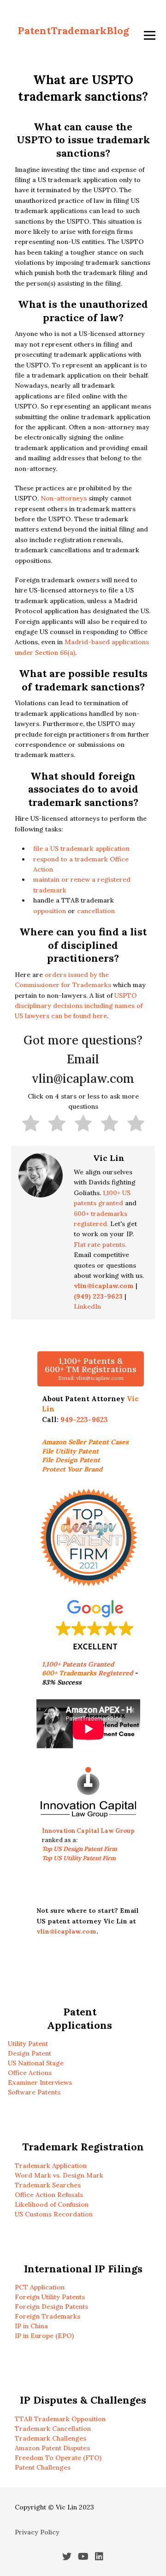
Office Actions (30, 2073)
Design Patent (30, 2053)
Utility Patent (28, 2044)
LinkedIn (87, 1306)
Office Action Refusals (49, 2195)
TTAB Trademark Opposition (60, 2419)
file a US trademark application (81, 848)
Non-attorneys (64, 498)
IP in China (31, 2326)
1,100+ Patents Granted (79, 1664)
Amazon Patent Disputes (52, 2448)
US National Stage (36, 2063)
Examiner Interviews (40, 2082)
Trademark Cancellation (53, 2429)
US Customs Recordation (54, 2214)
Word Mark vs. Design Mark (59, 2175)
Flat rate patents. (100, 1245)
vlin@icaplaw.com (66, 1931)
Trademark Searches (48, 2185)
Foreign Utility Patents (50, 2297)
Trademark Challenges (50, 2438)
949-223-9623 (84, 1419)
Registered (87, 1673)
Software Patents (34, 2092)
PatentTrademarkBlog (73, 31)
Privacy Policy (37, 2532)
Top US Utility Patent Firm (79, 1858)
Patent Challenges (43, 2467)
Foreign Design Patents (51, 2307)
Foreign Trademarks (47, 2316)
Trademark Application (51, 2166)
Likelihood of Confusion (52, 2204)
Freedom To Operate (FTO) (58, 2458)
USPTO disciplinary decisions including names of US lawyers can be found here (79, 1006)
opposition (50, 911)
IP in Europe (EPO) (44, 2336)
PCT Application (40, 2287)
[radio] (31, 1125)
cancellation (96, 911)
